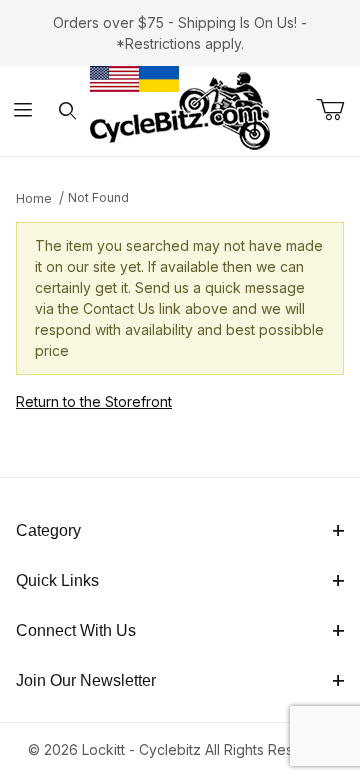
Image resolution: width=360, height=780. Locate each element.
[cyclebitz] (180, 109)
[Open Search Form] (67, 111)
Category (48, 530)
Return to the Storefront (94, 401)
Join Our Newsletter (86, 680)
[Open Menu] (22, 111)
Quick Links (57, 580)
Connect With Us (76, 630)
